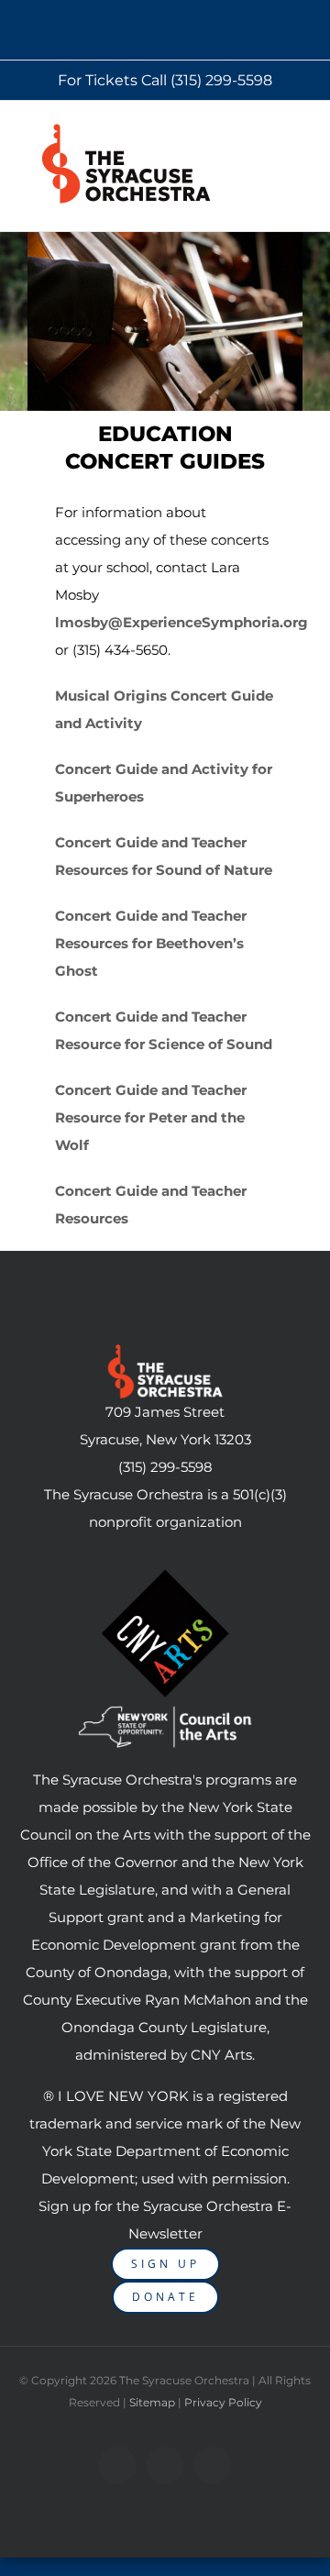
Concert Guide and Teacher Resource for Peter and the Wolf (151, 1117)
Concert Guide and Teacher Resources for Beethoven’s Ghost (151, 943)
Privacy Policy (223, 2402)
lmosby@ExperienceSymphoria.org (181, 622)
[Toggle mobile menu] (306, 133)
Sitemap (152, 2402)
